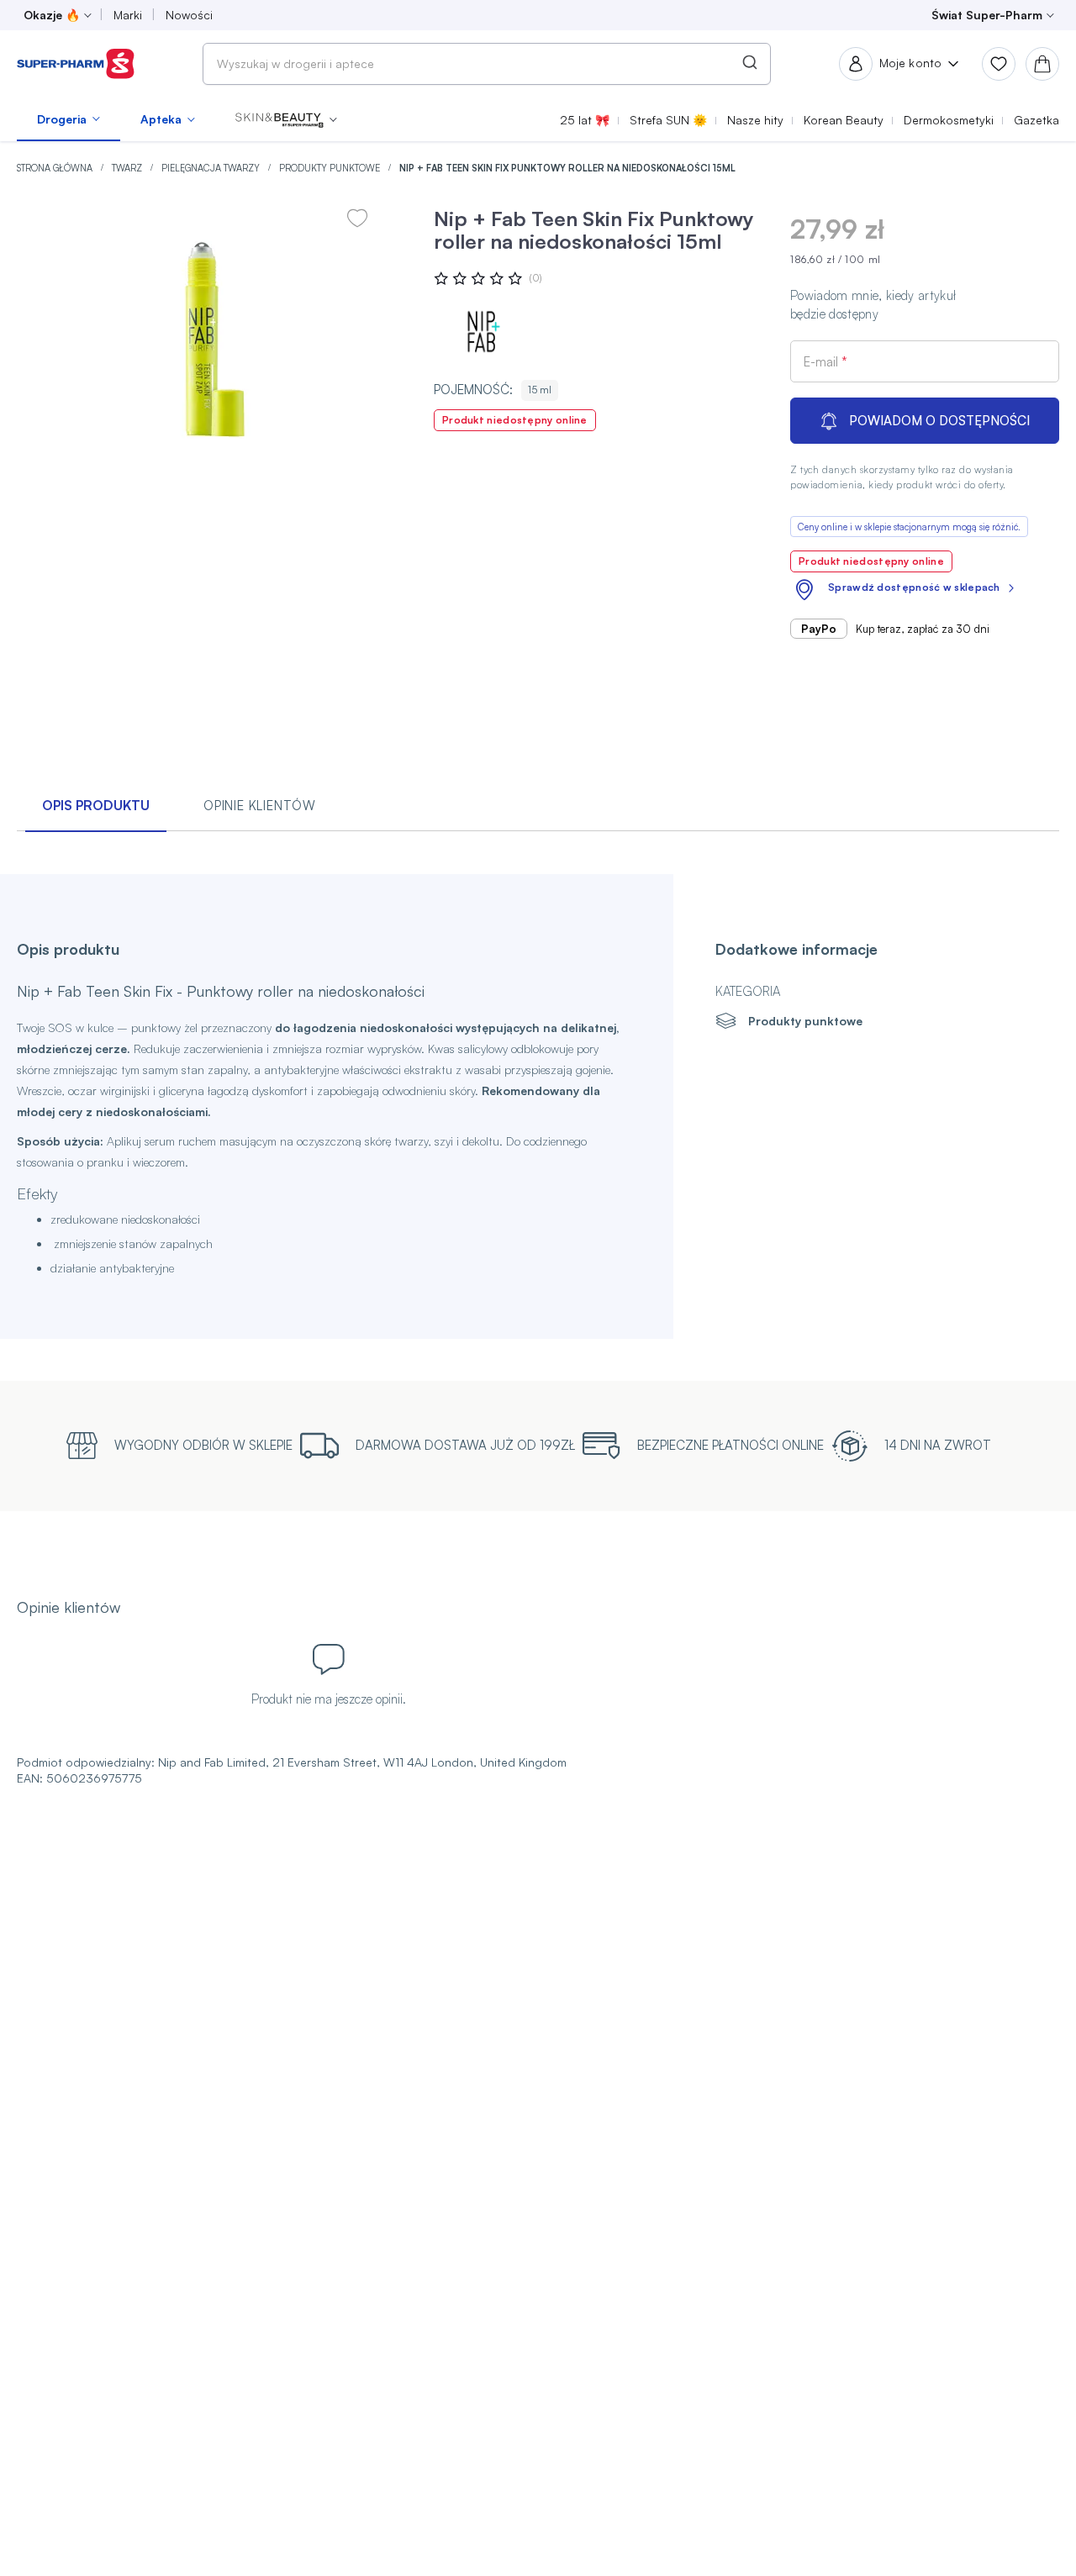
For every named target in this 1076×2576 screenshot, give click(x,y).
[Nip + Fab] (484, 331)
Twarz (128, 168)
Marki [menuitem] (128, 15)
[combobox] (487, 64)
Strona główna (56, 168)
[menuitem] (69, 119)
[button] (286, 119)
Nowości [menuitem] (189, 15)
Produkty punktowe (331, 168)
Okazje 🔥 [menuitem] (52, 15)
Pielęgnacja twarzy (212, 168)
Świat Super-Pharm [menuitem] (987, 15)
